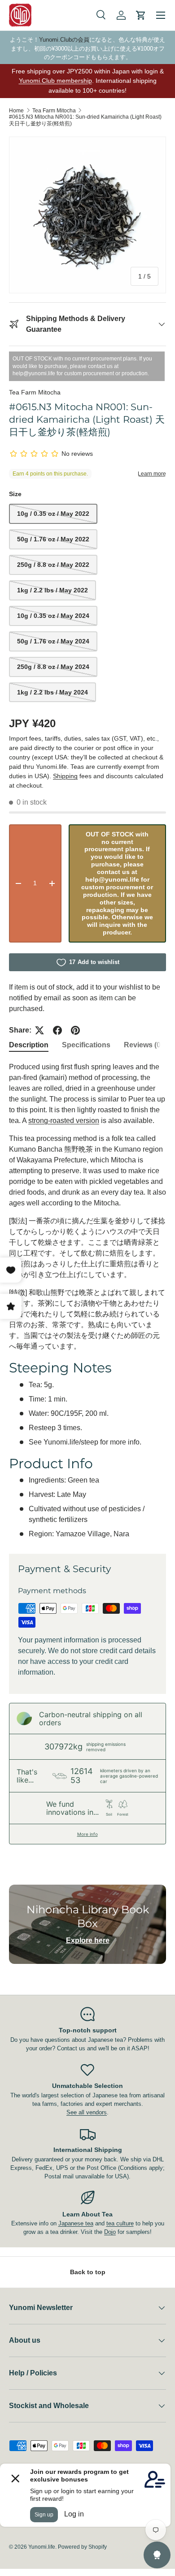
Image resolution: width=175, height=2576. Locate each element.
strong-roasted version (64, 1121)
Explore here (88, 1940)
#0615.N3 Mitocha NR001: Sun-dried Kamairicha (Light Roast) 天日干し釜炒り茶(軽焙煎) (85, 120)
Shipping (65, 776)
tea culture (120, 2223)
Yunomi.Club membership (55, 81)
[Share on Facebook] (57, 1030)
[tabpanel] (87, 1301)
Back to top (88, 2272)
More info (87, 1834)
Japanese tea (76, 2223)
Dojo (110, 2232)
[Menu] (161, 15)
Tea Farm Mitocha (54, 111)
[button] (141, 15)
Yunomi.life (42, 2547)
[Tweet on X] (39, 1030)
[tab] (29, 1045)
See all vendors (87, 2112)
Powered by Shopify (82, 2547)
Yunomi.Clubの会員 (64, 40)
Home (16, 111)
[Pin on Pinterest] (75, 1030)
